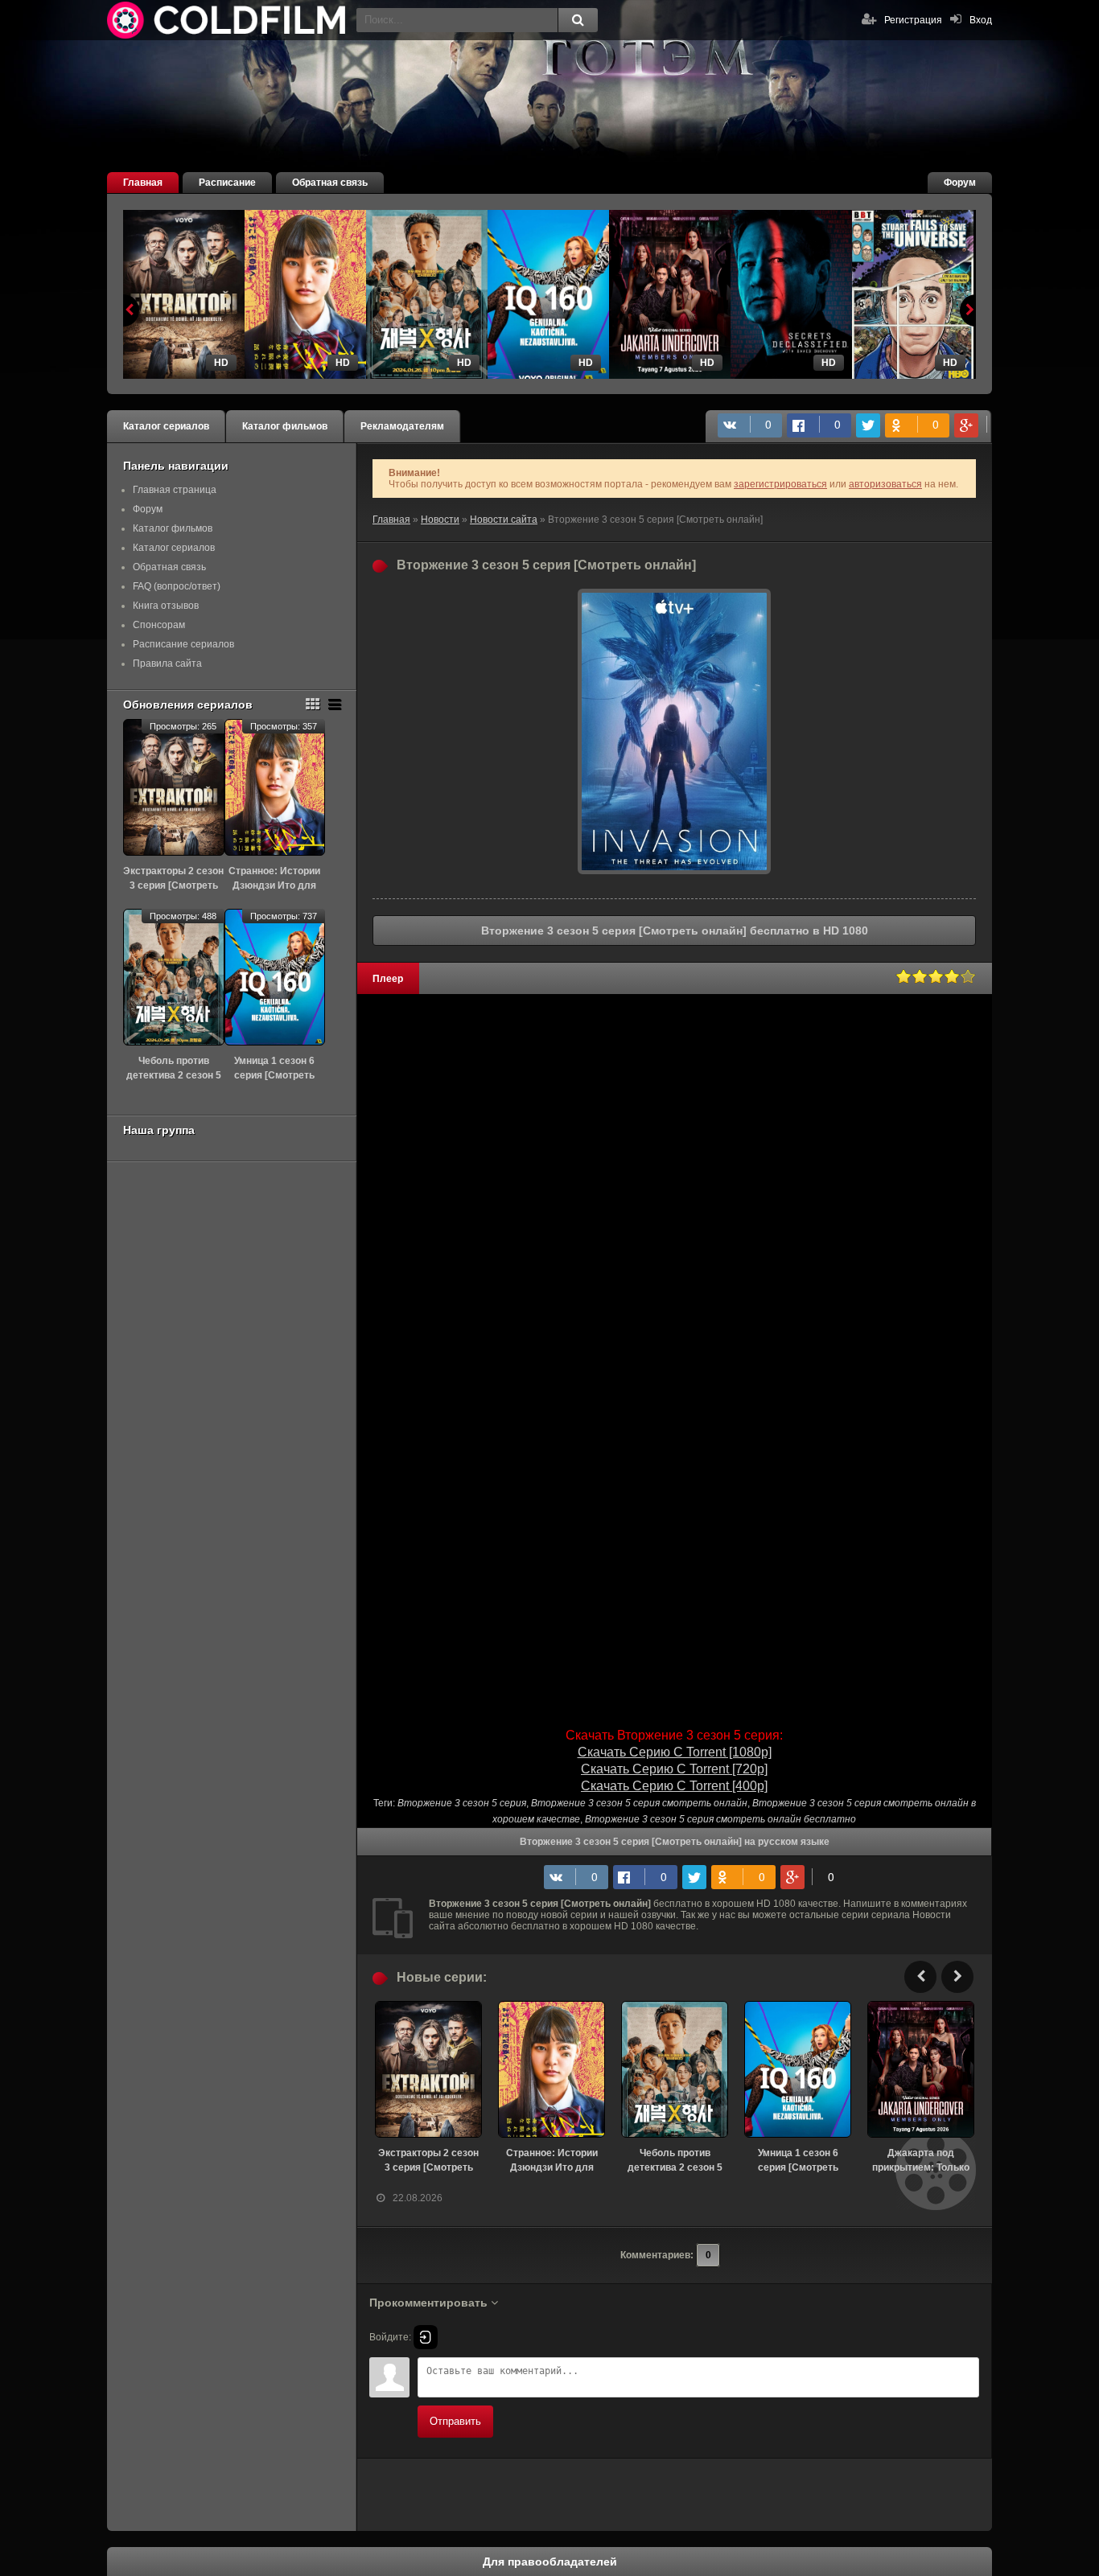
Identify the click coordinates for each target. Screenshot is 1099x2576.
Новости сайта (504, 520)
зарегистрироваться (780, 484)
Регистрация (913, 20)
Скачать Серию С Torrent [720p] (674, 1769)
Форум (960, 183)
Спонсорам (159, 625)
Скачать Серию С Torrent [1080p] (675, 1752)
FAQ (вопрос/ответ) (177, 586)
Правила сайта (167, 664)
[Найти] (578, 20)
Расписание (227, 183)
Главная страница (175, 490)
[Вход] (426, 2337)
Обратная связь (330, 183)
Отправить (455, 2421)
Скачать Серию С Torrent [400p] (674, 1786)
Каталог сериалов (166, 426)
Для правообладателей (550, 2562)
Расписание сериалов (183, 644)
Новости (440, 520)
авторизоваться (885, 484)
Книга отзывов (166, 606)
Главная (143, 183)
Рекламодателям (402, 426)
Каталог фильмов (285, 426)
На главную (228, 20)
